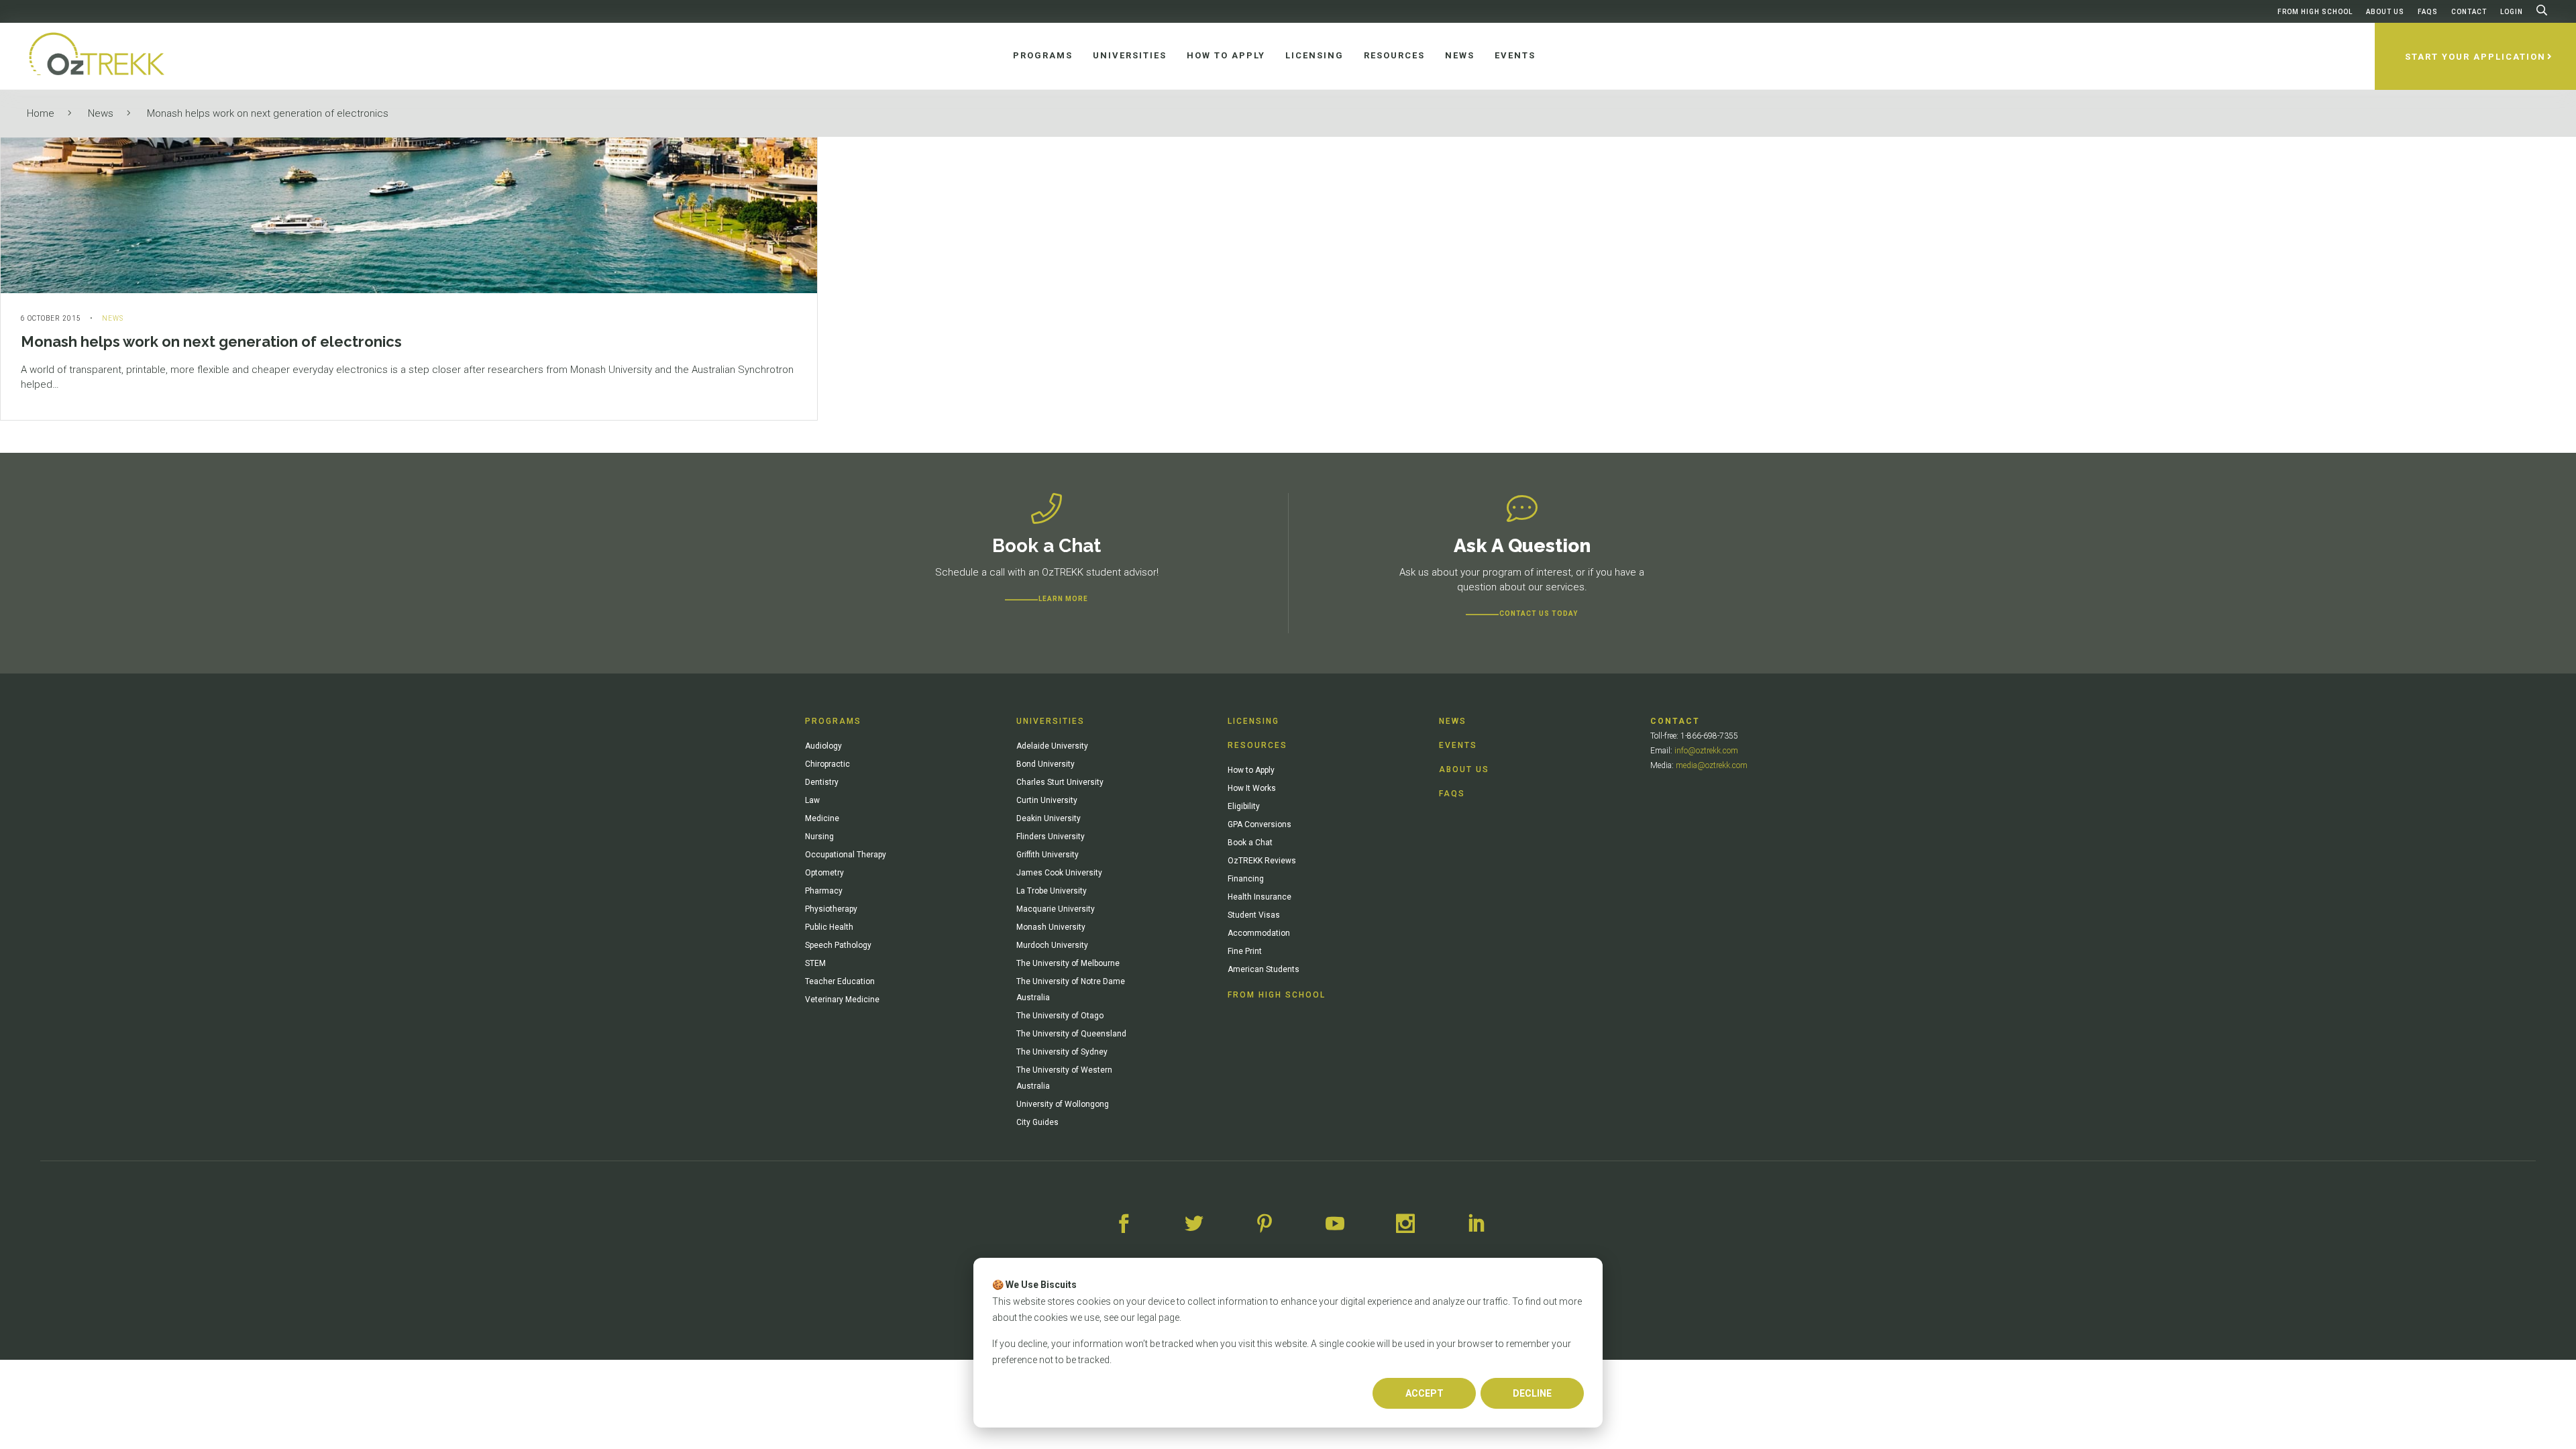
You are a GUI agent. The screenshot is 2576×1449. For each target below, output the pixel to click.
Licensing (1253, 721)
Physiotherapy (831, 909)
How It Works (1252, 788)
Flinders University (1051, 837)
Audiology (823, 746)
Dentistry (822, 782)
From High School (2315, 12)
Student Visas (1254, 915)
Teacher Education (840, 981)
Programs (833, 721)
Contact (2469, 12)
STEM (815, 963)
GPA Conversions (1259, 824)
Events (1458, 745)
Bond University (1045, 764)
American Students (1264, 969)
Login (2512, 12)
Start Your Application (2475, 57)
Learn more (1063, 599)
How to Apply (1251, 770)
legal (1147, 1318)
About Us (2385, 12)
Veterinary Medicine (842, 1000)
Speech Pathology (838, 945)
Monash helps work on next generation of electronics (268, 113)
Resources (1257, 745)
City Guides (1037, 1122)
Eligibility (1244, 806)
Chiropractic (827, 764)
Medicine (822, 818)
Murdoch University (1052, 945)
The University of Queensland (1071, 1034)
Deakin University (1049, 818)
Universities (1051, 721)
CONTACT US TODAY (1539, 613)
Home (41, 113)
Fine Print (1245, 951)
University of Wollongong (1063, 1104)
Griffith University (1048, 855)
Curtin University (1047, 800)
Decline (1532, 1393)
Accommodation (1259, 933)
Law (812, 800)
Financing (1246, 879)
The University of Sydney (1062, 1052)
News (101, 113)
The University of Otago (1060, 1016)
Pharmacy (824, 891)
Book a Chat (1250, 843)
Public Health (829, 927)
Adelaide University (1052, 746)
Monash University (1051, 927)
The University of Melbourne (1068, 963)
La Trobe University (1052, 891)
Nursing (819, 837)
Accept (1425, 1393)
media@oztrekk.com (1712, 765)
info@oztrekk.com (1706, 751)
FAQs (2428, 12)
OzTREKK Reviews (1262, 861)
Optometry (824, 873)
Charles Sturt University (1060, 782)
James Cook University (1059, 873)
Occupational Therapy (846, 855)
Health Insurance (1259, 897)
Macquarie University (1056, 909)
